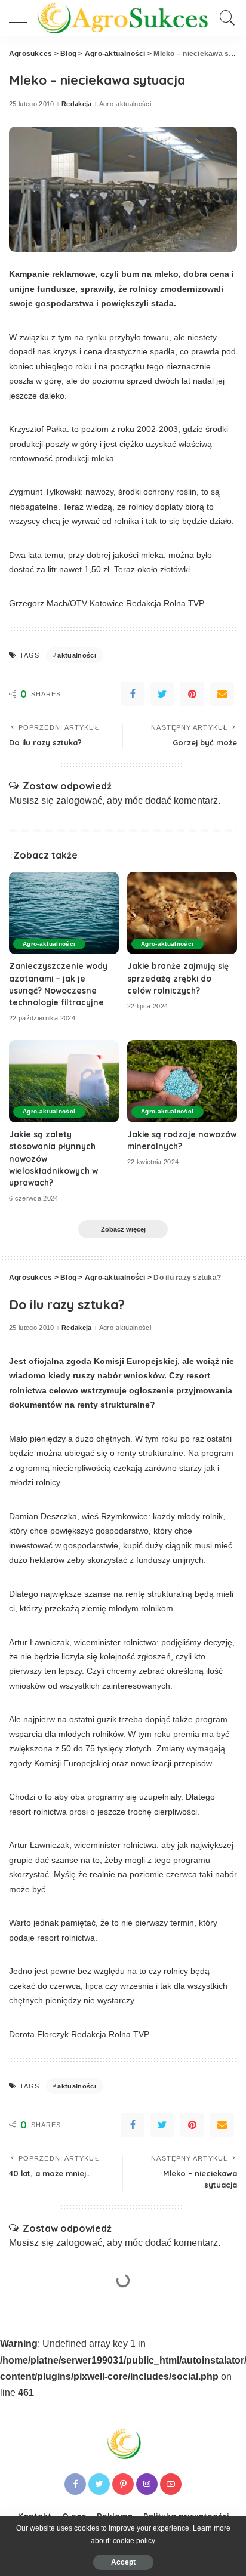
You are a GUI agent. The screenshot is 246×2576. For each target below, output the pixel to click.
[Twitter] (162, 694)
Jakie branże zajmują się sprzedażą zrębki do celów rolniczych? (178, 978)
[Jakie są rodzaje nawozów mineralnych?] (182, 1081)
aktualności (77, 655)
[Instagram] (147, 2484)
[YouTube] (171, 2484)
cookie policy (134, 2541)
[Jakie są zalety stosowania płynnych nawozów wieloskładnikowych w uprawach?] (64, 1081)
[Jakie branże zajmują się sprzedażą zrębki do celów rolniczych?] (182, 913)
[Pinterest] (192, 694)
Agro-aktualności (125, 104)
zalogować (79, 800)
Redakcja (77, 104)
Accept (123, 2562)
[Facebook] (133, 694)
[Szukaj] (225, 18)
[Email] (222, 694)
